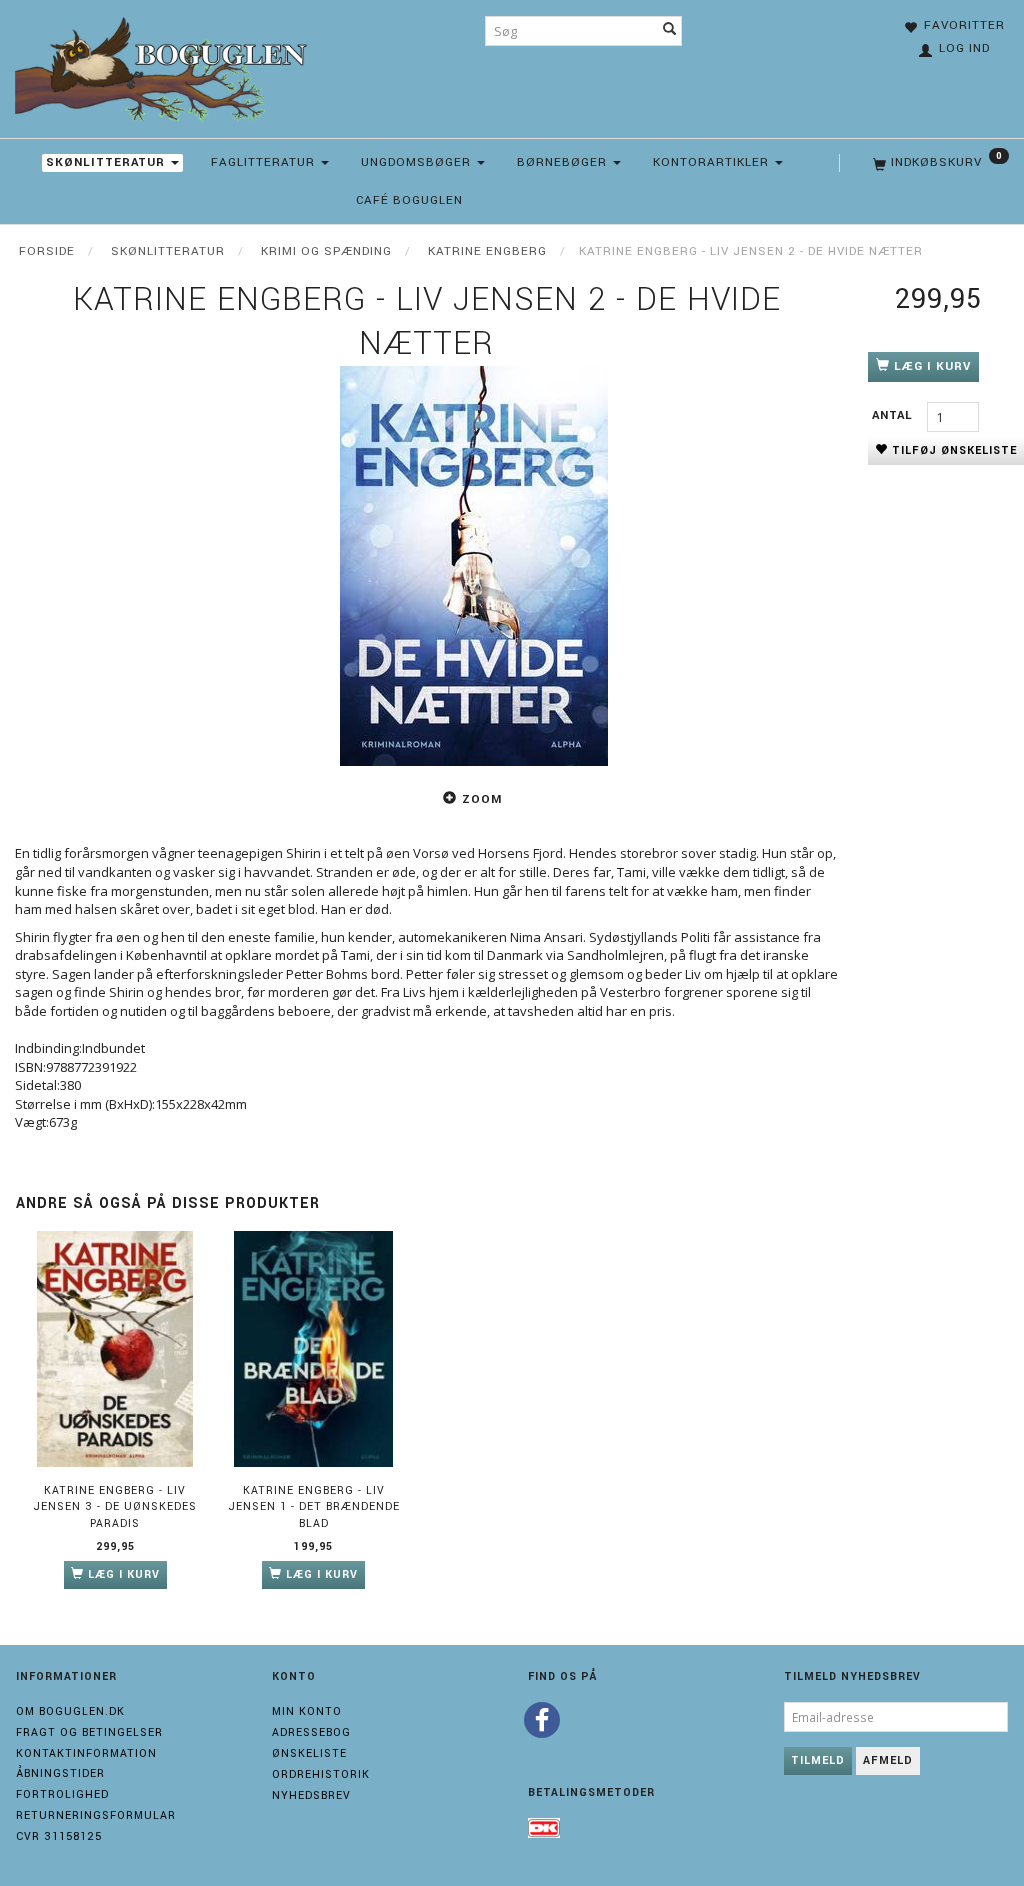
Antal (894, 415)
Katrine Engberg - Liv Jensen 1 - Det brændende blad (314, 1507)
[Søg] (670, 31)
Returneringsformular (96, 1815)
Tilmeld (818, 1760)
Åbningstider (60, 1773)
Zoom (482, 799)
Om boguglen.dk (70, 1711)
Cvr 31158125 (59, 1836)
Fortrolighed (62, 1794)
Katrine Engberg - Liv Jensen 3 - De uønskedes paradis (115, 1507)
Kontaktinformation (86, 1753)
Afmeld (888, 1760)
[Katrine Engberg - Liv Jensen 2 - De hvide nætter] (474, 566)
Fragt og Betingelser (89, 1732)
